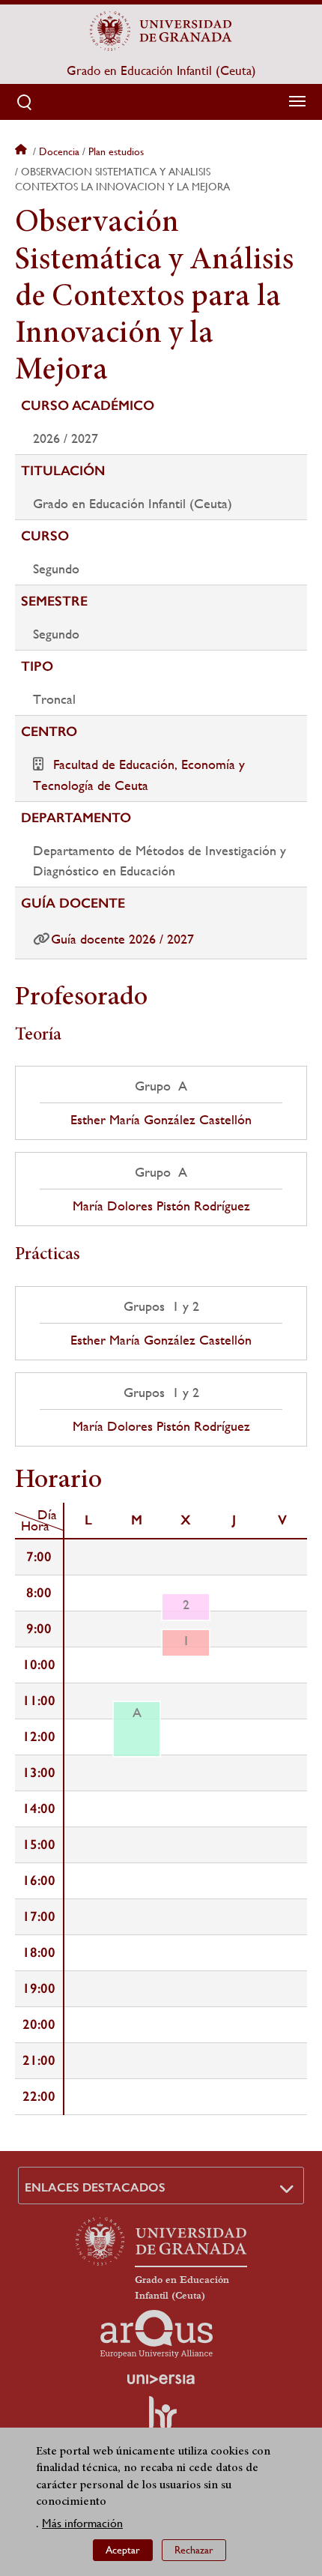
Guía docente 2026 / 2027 (122, 939)
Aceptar (123, 2550)
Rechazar (194, 2550)
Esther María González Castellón (161, 1120)
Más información (82, 2523)
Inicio (22, 151)
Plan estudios (116, 151)
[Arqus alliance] (157, 2334)
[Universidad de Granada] (161, 31)
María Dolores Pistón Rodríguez (161, 1206)
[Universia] (161, 2379)
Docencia (59, 151)
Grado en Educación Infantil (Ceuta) (161, 70)
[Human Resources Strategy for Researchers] (161, 2419)
